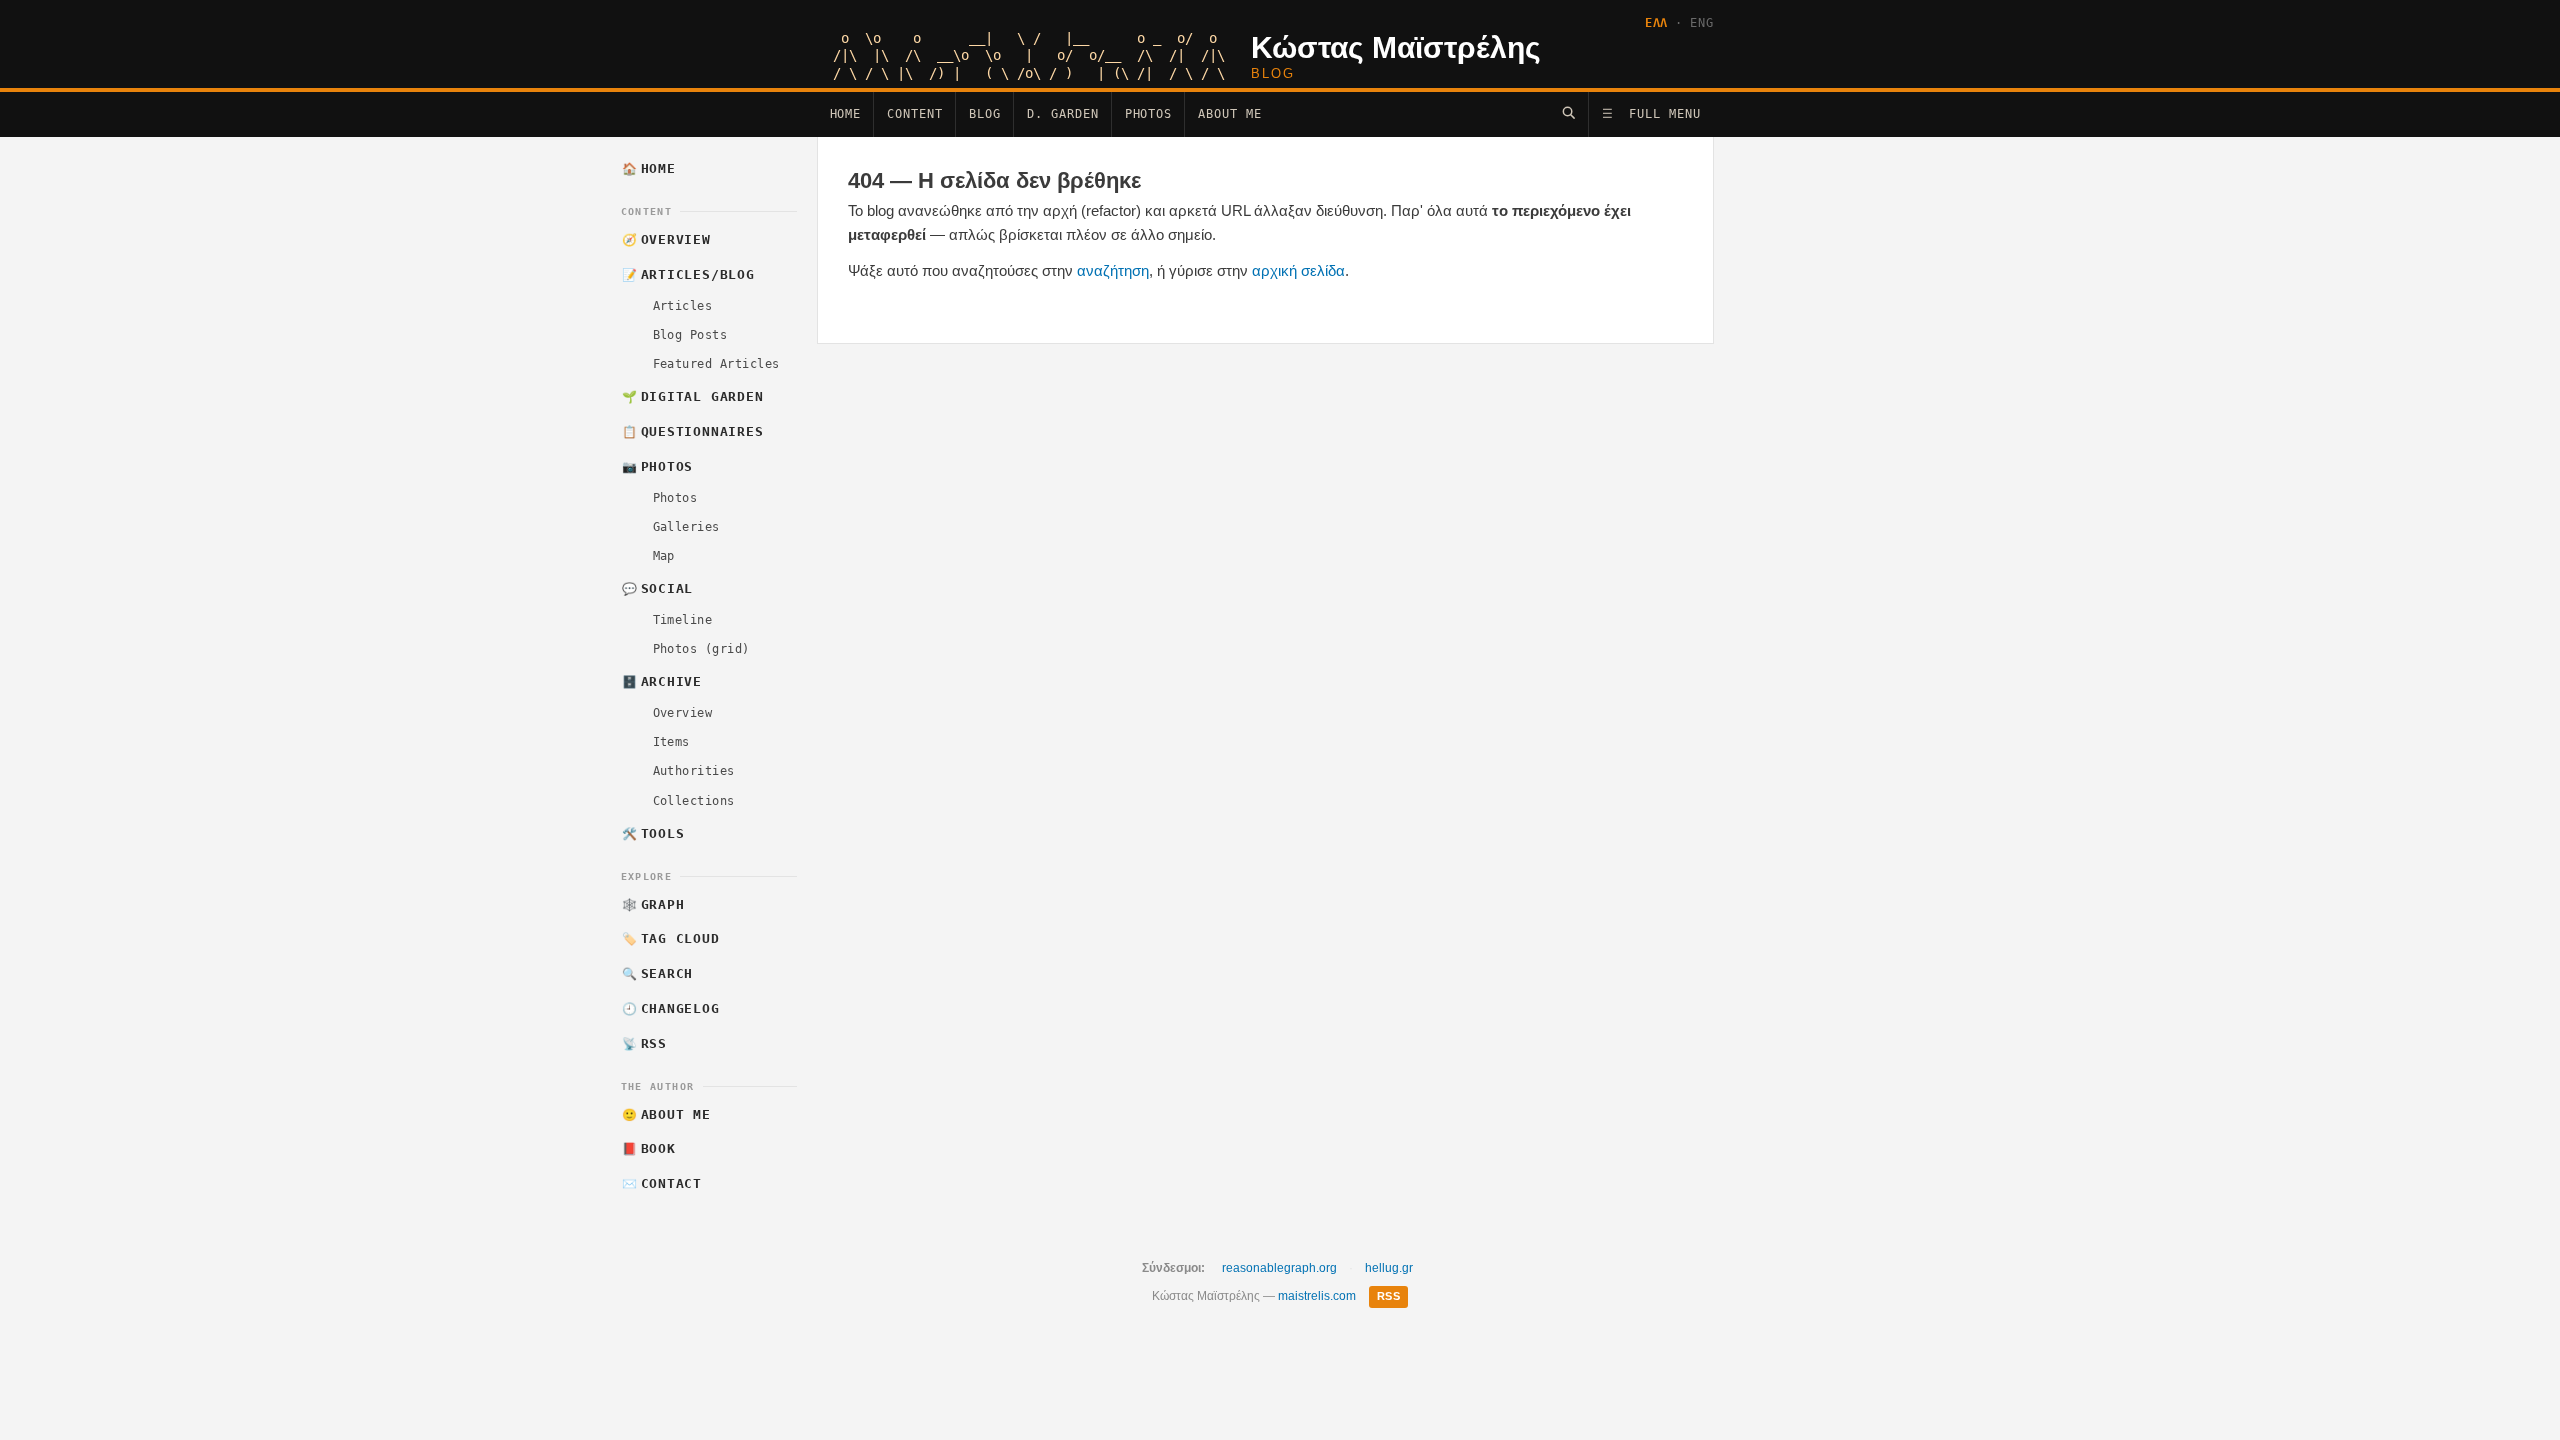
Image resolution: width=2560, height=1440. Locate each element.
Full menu (1651, 114)
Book (649, 1148)
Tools (653, 833)
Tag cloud (671, 938)
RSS (644, 1043)
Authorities (694, 771)
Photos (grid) (701, 649)
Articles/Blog (688, 274)
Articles (683, 306)
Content (915, 114)
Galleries (686, 527)
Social (657, 588)
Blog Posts (690, 335)
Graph (653, 904)
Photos (1149, 114)
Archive (662, 681)
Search (657, 973)
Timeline (683, 620)
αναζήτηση (1113, 270)
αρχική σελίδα (1298, 270)
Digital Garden (692, 396)
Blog (985, 114)
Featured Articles (716, 364)
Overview (666, 239)
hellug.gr (1389, 1268)
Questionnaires (692, 431)
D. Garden (1063, 114)
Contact (662, 1183)
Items (671, 742)
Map (664, 556)
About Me (1230, 114)
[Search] (1568, 112)
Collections (694, 801)
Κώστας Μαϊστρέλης (1396, 47)
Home (846, 114)
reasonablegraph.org (1279, 1268)
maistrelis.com (1317, 1296)
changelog (671, 1008)
